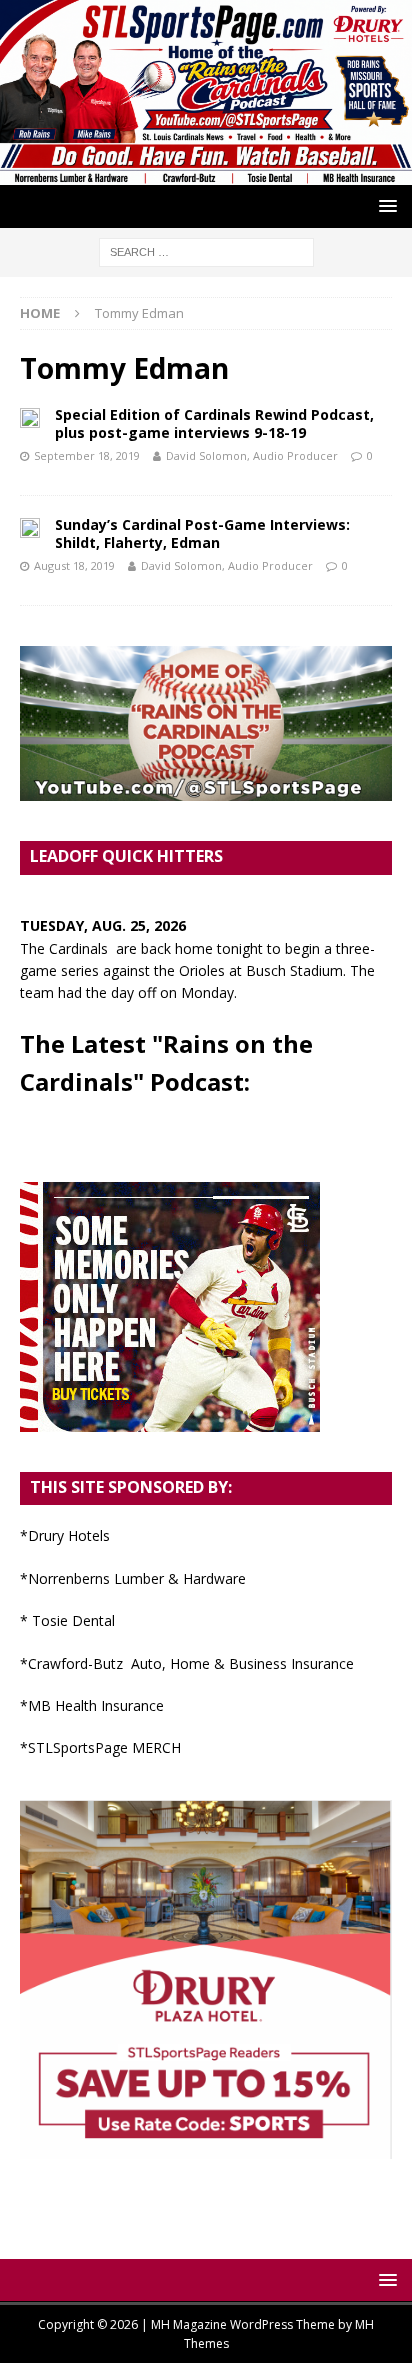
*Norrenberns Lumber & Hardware (133, 1578)
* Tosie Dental (67, 1620)
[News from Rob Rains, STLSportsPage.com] (206, 172)
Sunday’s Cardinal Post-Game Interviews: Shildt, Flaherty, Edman (202, 533)
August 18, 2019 (74, 565)
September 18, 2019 (87, 455)
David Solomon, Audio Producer (252, 455)
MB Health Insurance (96, 1705)
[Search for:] (206, 250)
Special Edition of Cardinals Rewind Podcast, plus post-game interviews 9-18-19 (214, 423)
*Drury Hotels (65, 1535)
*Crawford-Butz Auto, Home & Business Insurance (187, 1663)
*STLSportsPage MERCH (100, 1747)
